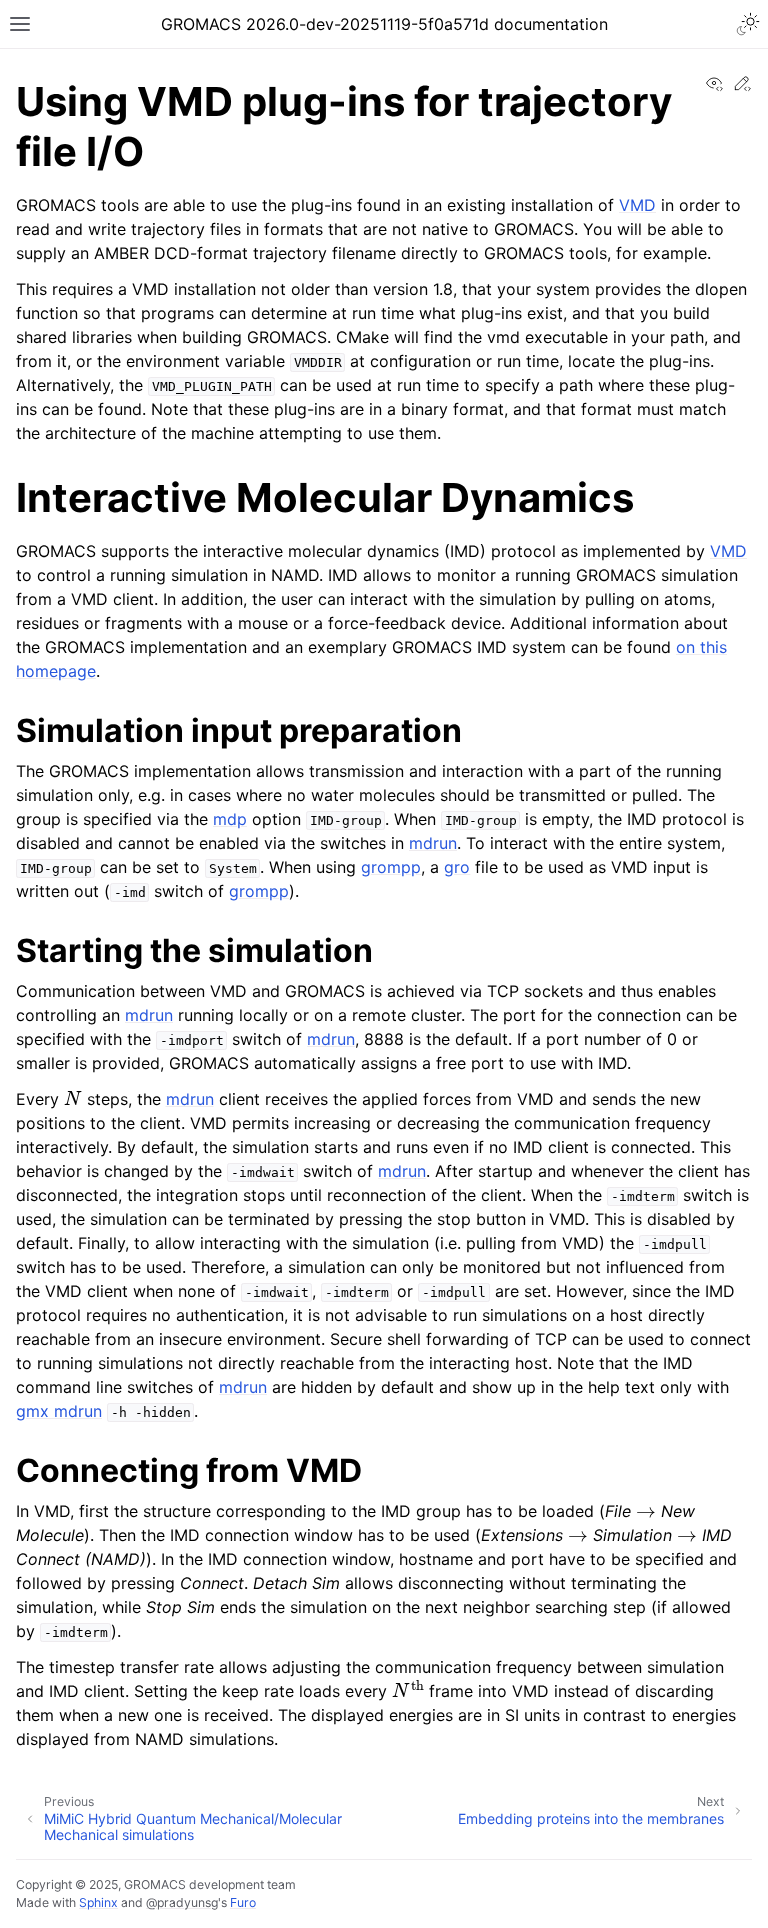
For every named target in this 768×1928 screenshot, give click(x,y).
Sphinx (98, 1902)
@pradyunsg (182, 1902)
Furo (243, 1902)
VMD (637, 205)
